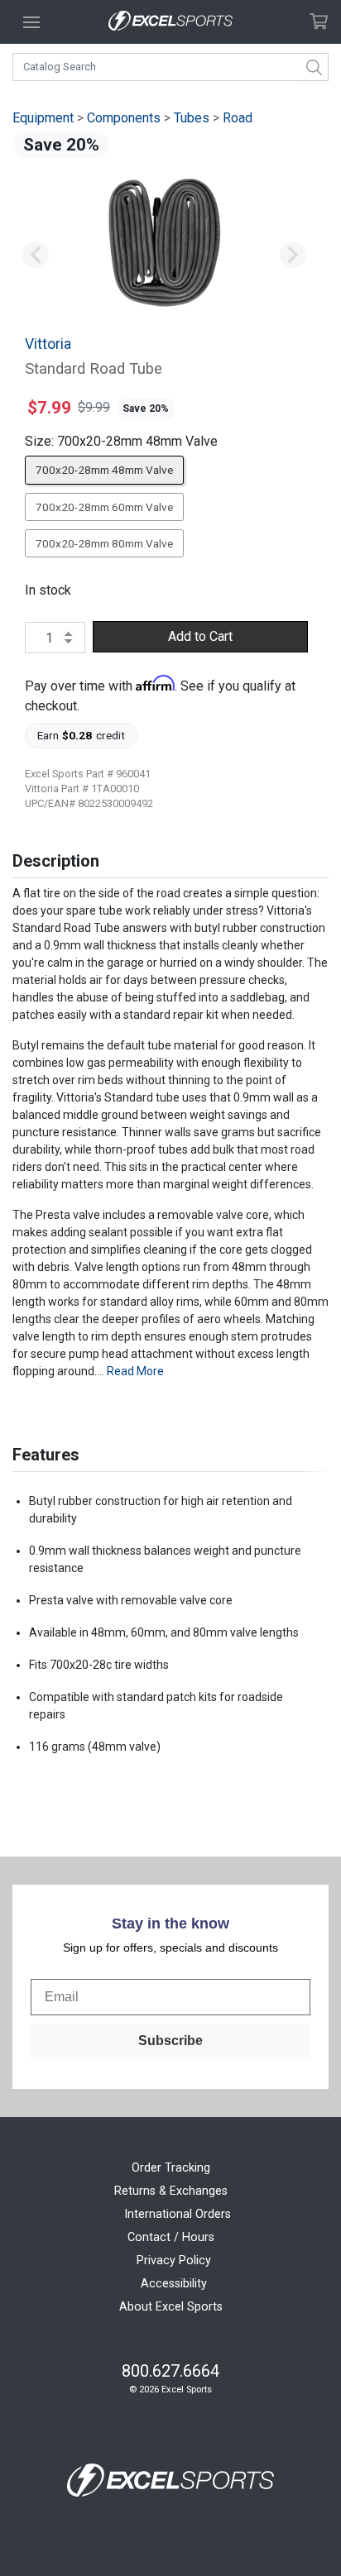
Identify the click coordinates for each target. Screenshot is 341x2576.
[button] (35, 255)
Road (238, 118)
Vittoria (48, 344)
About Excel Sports (171, 2307)
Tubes (192, 118)
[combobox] (170, 67)
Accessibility (174, 2284)
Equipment (43, 118)
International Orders (178, 2214)
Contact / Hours (171, 2237)
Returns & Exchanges (171, 2191)
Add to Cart (200, 636)
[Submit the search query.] (315, 67)
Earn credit (82, 735)
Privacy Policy (174, 2261)
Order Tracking (171, 2168)
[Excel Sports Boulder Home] (170, 22)
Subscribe (170, 2041)
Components (124, 118)
